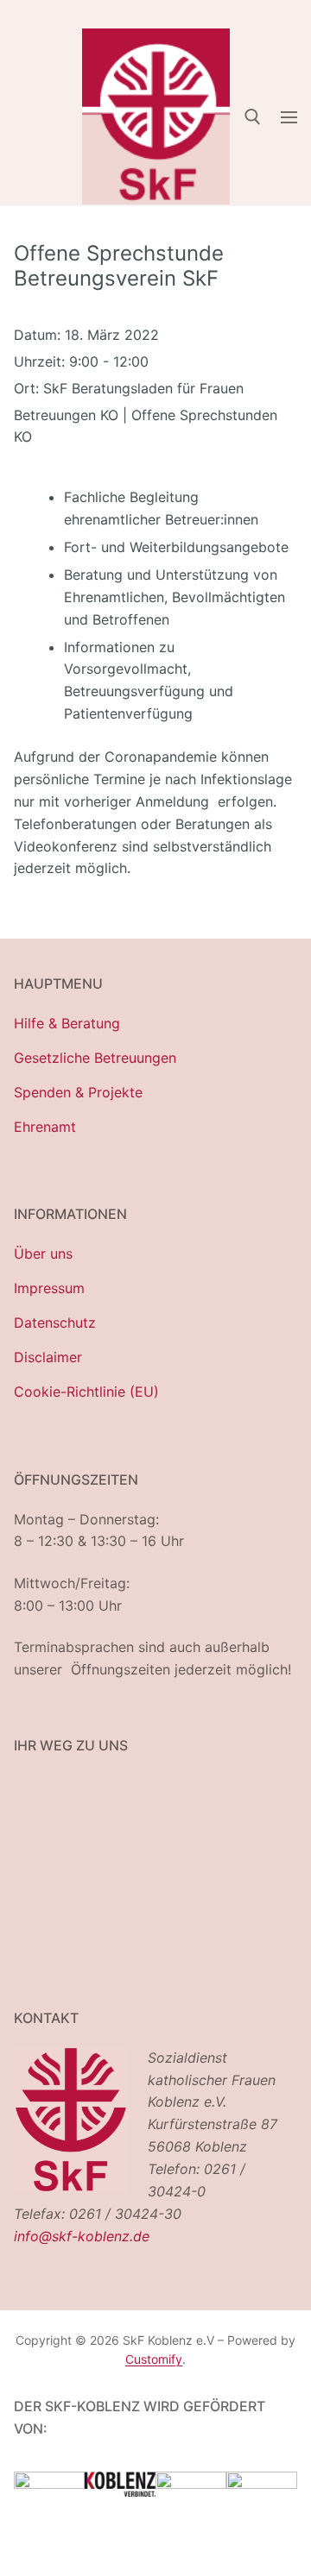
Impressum (49, 1288)
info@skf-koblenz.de (82, 2236)
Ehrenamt (45, 1127)
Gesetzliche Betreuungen (95, 1058)
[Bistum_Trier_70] (262, 2484)
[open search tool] (253, 117)
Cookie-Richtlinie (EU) (86, 1392)
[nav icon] (289, 116)
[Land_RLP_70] (49, 2484)
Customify (154, 2359)
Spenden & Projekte (78, 1092)
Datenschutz (55, 1323)
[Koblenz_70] (120, 2491)
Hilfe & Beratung (67, 1023)
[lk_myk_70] (191, 2484)
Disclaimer (48, 1357)
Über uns (43, 1253)
